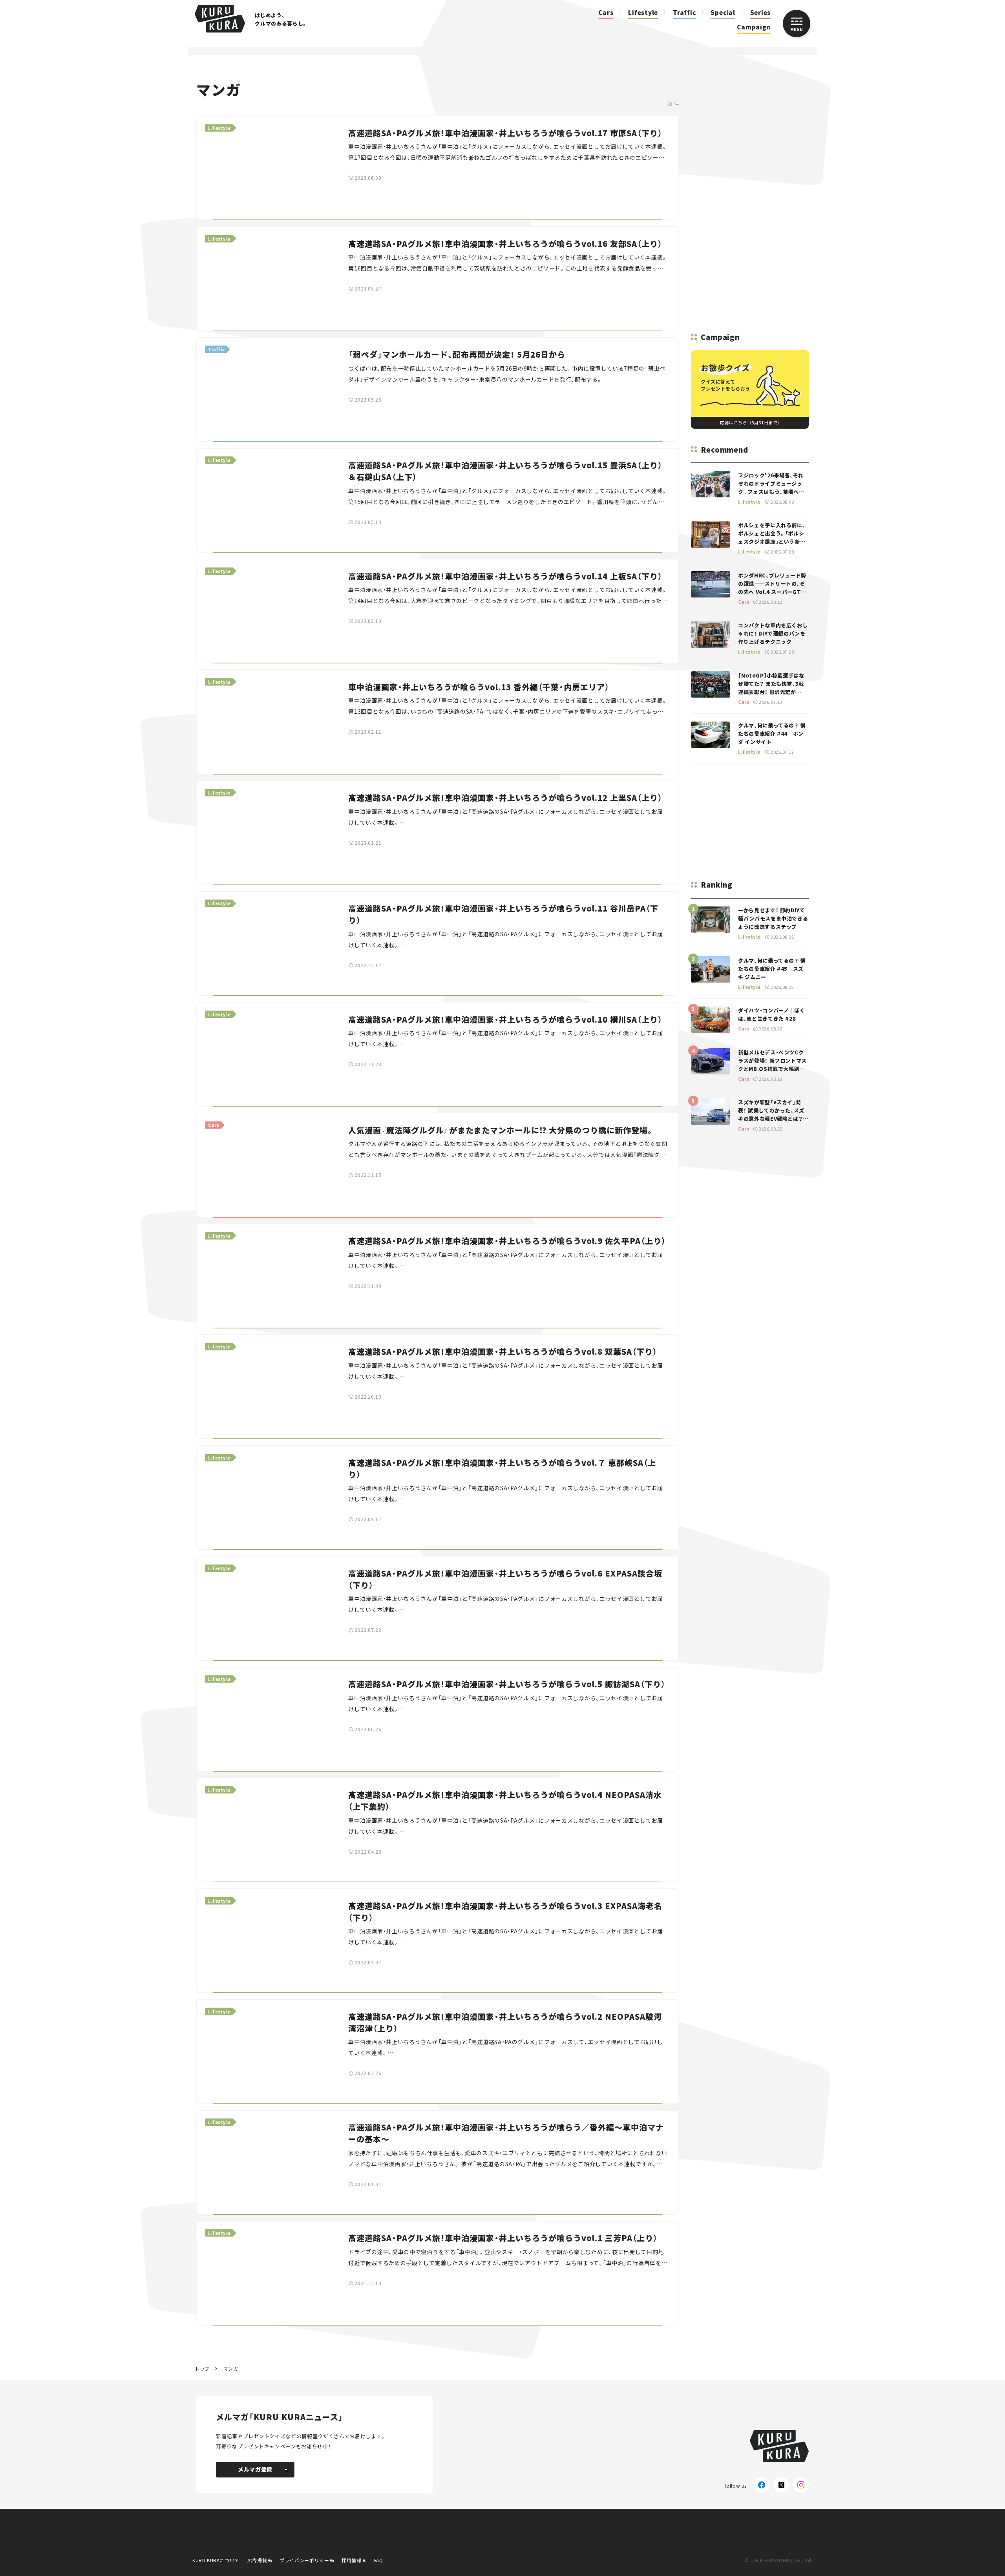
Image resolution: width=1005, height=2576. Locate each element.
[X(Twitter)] (781, 2485)
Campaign (754, 27)
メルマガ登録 (255, 2469)
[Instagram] (801, 2485)
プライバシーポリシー (304, 2560)
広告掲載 (257, 2560)
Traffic (684, 12)
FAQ (379, 2560)
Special (723, 12)
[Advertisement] (750, 196)
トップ (202, 2369)
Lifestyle (643, 12)
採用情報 (351, 2560)
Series (761, 12)
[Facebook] (762, 2485)
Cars (606, 12)
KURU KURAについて (216, 2560)
